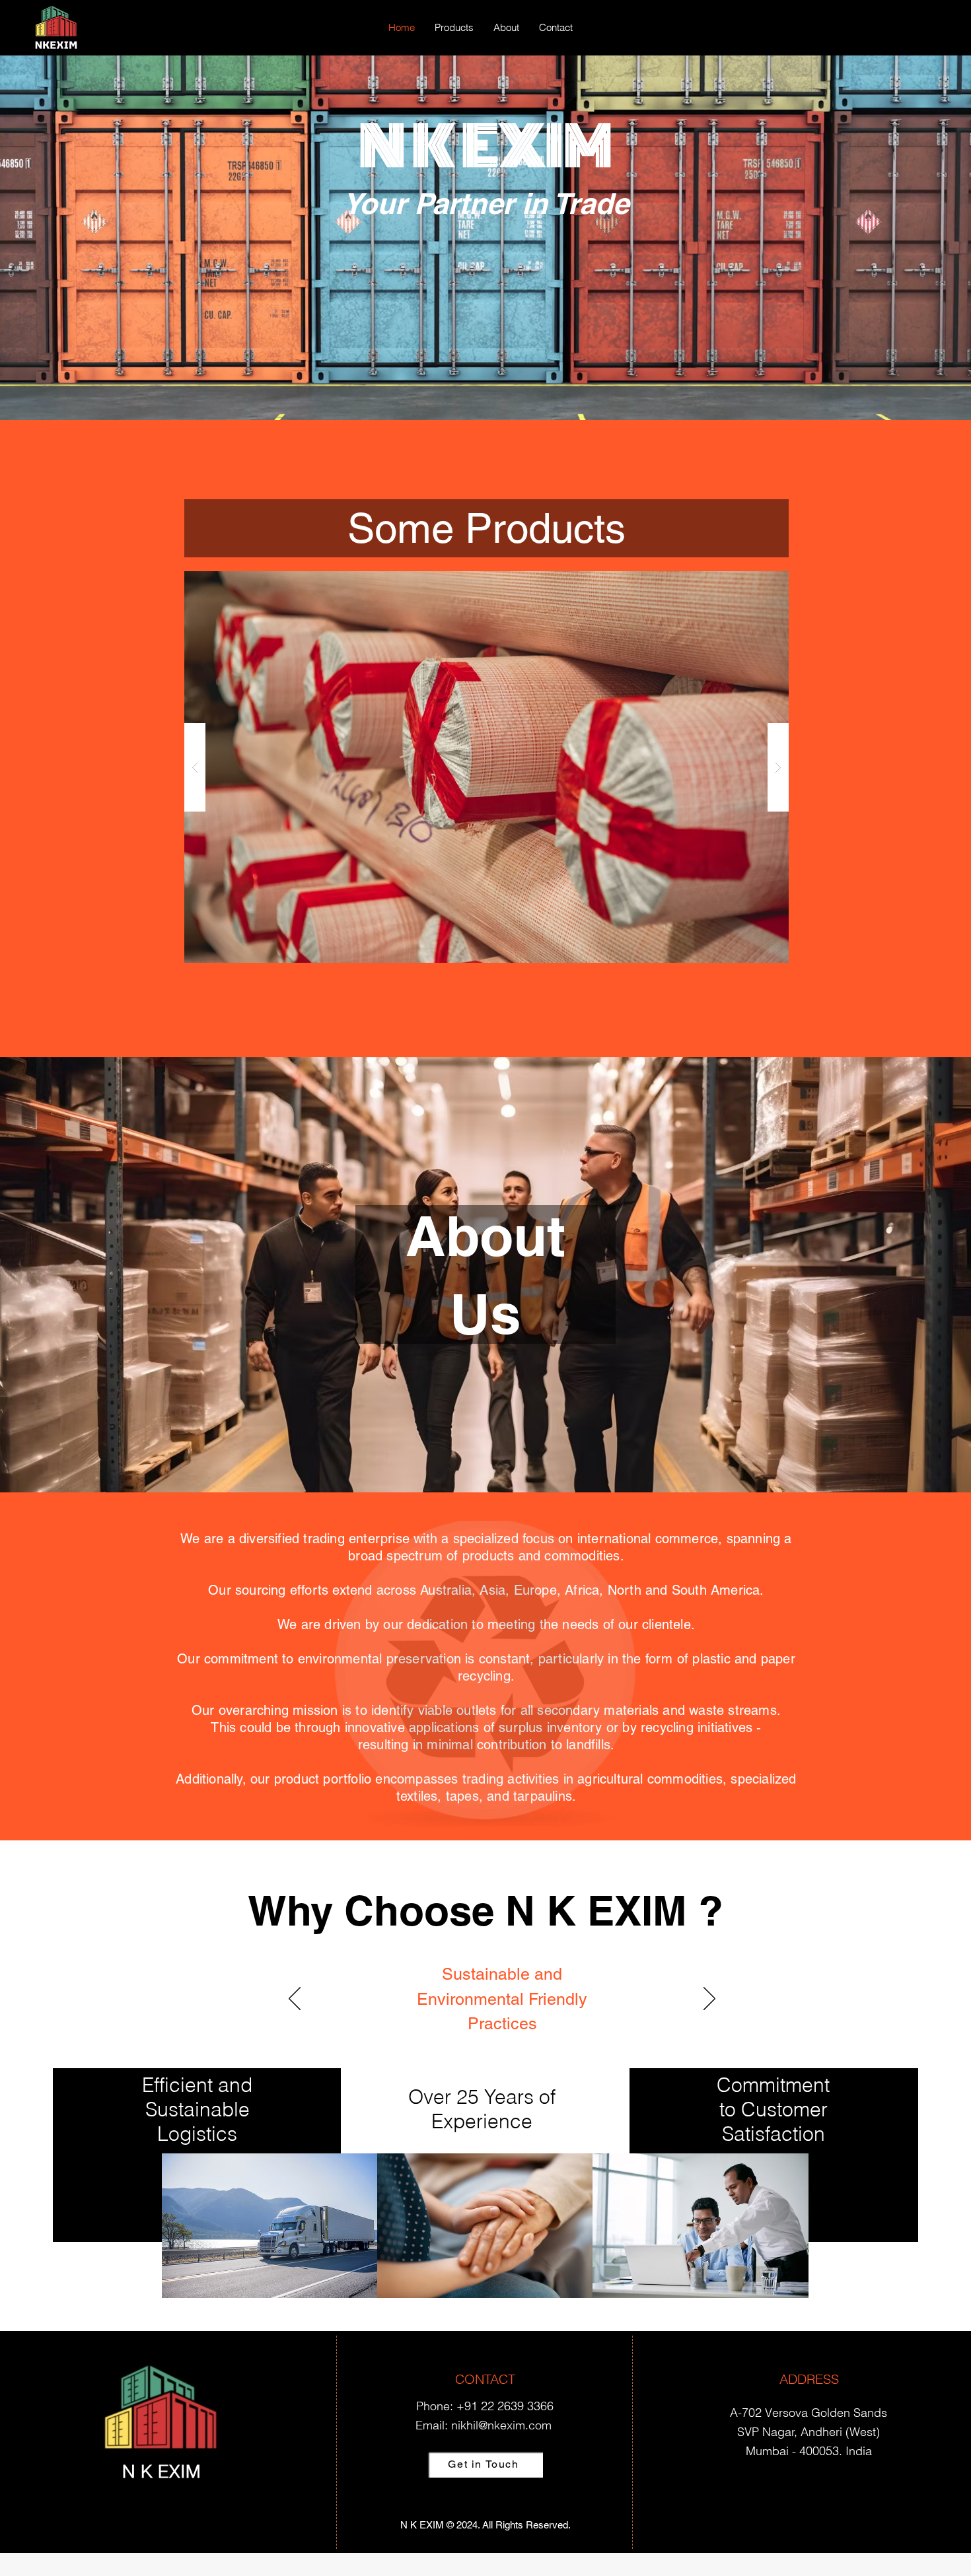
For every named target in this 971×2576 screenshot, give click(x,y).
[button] (462, 767)
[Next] (709, 2000)
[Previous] (295, 2000)
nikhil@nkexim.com (501, 2425)
